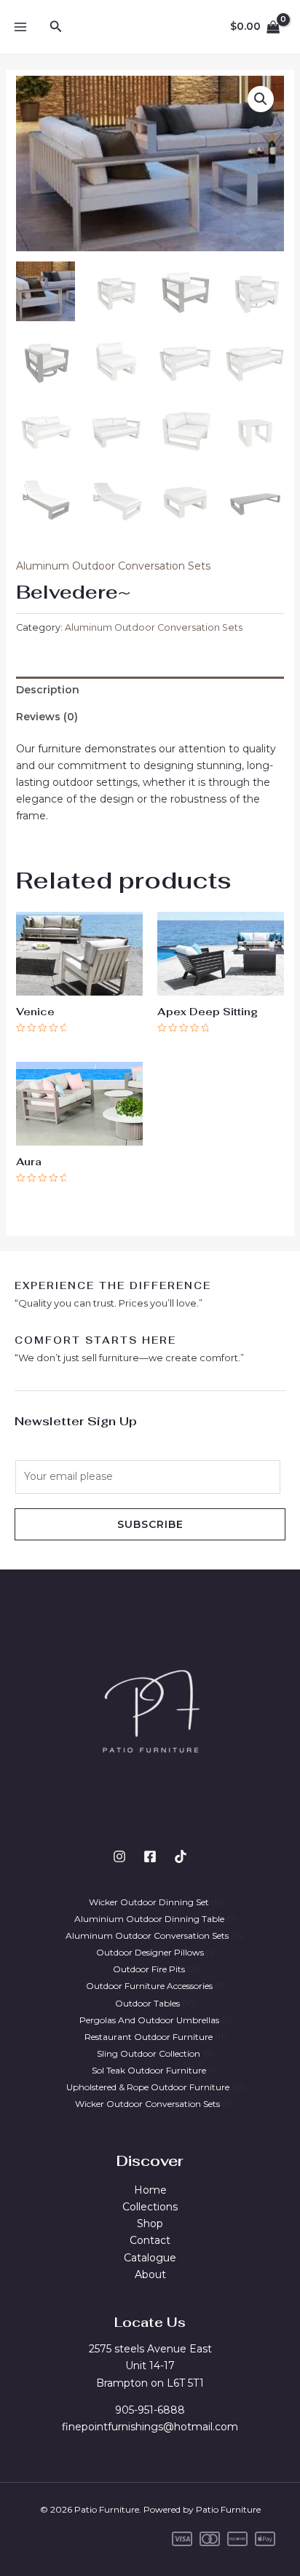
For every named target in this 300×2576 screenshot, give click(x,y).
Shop (150, 2224)
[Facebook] (150, 1856)
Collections (150, 2207)
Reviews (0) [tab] (47, 717)
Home (150, 2190)
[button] (261, 99)
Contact (150, 2240)
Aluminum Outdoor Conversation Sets (113, 566)
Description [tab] (48, 690)
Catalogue (150, 2258)
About (150, 2274)
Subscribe (150, 1524)
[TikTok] (181, 1856)
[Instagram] (119, 1856)
